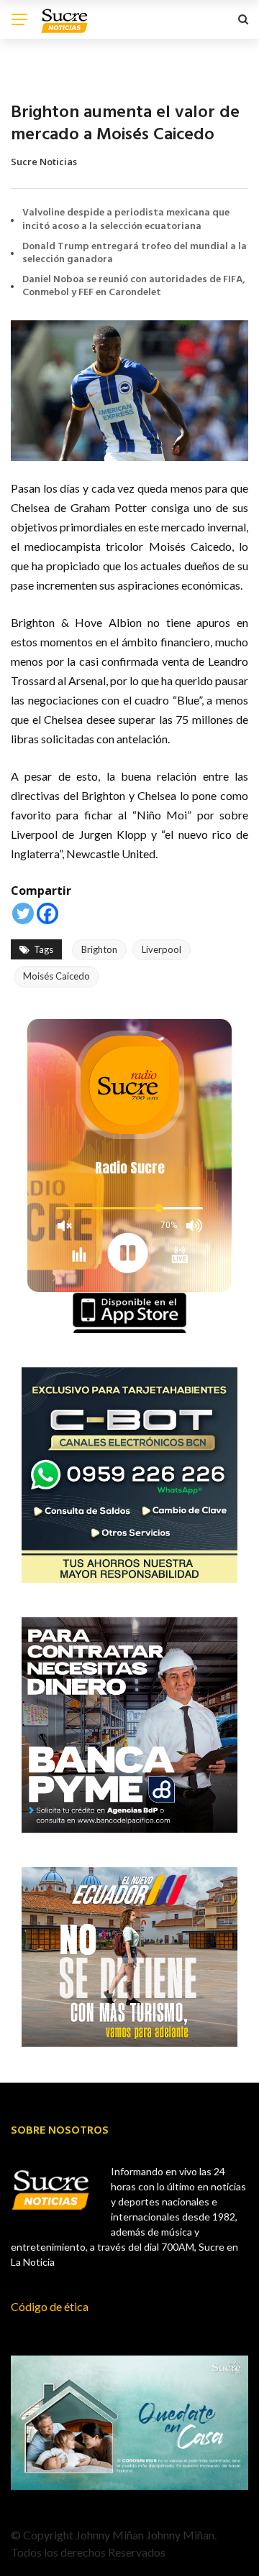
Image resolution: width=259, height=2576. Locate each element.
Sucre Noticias (44, 162)
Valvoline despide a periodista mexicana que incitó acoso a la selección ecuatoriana (126, 219)
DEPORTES (33, 79)
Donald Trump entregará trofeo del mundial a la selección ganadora (135, 253)
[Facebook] (47, 913)
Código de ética (50, 2306)
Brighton (99, 949)
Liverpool (162, 949)
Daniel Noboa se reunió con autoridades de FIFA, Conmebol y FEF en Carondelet (134, 286)
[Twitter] (23, 913)
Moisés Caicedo (56, 976)
